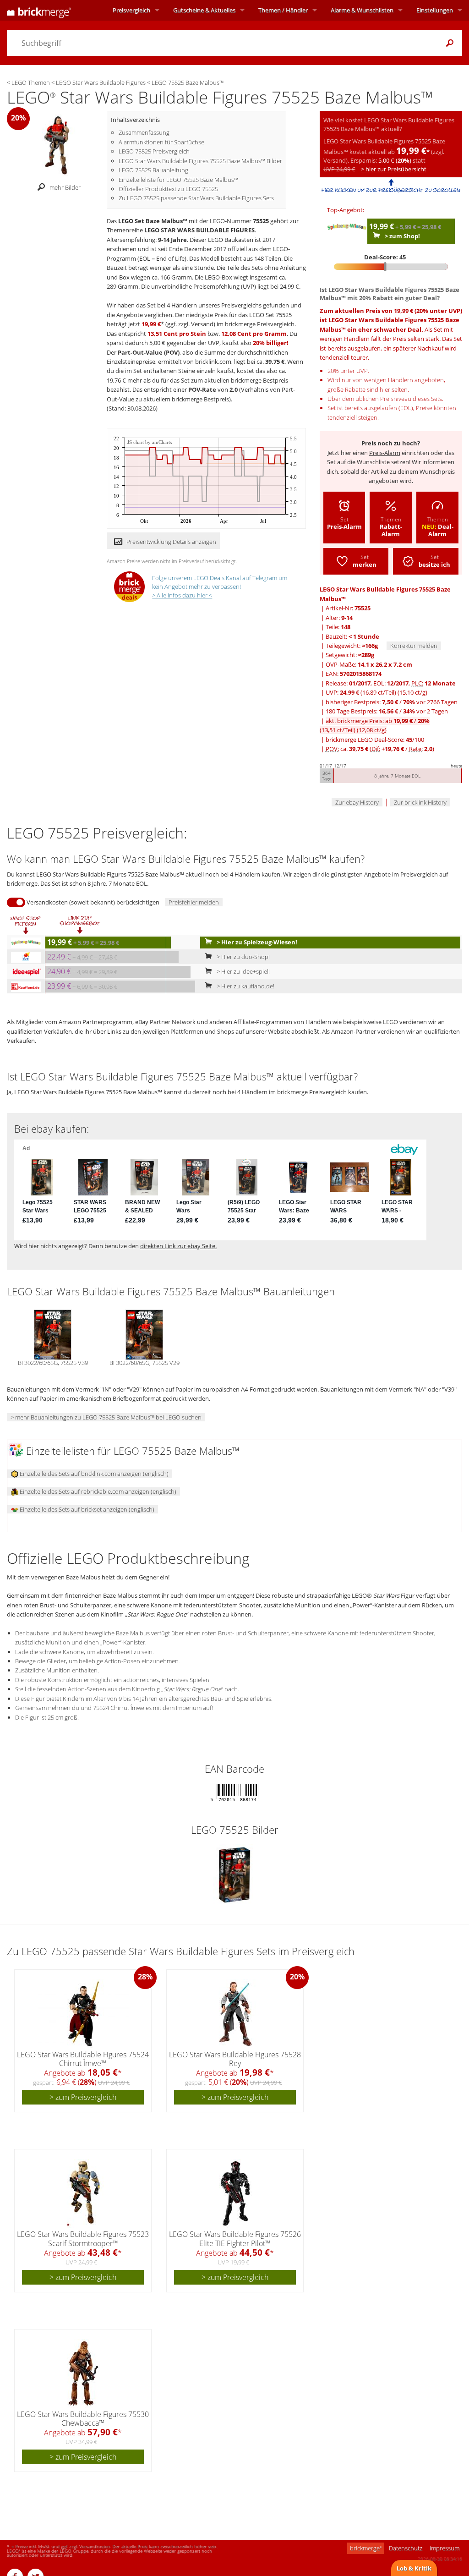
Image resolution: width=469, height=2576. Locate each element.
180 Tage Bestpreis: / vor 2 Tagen (387, 711)
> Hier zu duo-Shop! (243, 957)
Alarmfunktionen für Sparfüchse (161, 142)
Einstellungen (435, 10)
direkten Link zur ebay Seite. (178, 1246)
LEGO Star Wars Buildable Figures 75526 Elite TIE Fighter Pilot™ (235, 2239)
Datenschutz (406, 2548)
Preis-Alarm (385, 453)
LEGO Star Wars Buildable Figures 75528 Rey (235, 2059)
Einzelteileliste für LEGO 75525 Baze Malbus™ (178, 180)
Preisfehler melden (194, 902)
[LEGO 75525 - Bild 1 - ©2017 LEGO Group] (234, 1874)
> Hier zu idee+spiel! (243, 971)
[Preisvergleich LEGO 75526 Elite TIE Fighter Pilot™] (235, 2193)
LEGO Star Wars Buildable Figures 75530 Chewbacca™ (83, 2419)
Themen (283, 10)
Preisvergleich (131, 10)
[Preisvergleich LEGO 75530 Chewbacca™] (83, 2373)
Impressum (444, 2548)
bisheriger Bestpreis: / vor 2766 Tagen (392, 702)
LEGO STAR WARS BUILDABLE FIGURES (199, 230)
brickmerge (366, 2548)
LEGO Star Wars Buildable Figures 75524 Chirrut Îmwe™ (83, 2059)
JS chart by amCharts (150, 442)
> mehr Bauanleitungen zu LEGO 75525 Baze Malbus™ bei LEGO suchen (106, 1417)
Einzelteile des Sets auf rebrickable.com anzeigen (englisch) (97, 1491)
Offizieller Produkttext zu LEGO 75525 (168, 189)
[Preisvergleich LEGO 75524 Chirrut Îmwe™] (84, 2014)
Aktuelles (204, 10)
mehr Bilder (65, 187)
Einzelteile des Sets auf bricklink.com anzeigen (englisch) (93, 1474)
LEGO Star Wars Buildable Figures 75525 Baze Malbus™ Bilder (200, 161)
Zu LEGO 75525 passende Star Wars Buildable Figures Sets (196, 198)
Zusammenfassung (144, 132)
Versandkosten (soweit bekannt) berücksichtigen (93, 902)
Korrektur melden (414, 646)
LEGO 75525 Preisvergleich (154, 151)
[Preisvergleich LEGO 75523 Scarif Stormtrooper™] (83, 2193)
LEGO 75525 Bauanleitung (153, 170)
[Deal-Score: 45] (391, 267)
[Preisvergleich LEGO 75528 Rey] (235, 2014)
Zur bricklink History (420, 802)
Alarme (362, 10)
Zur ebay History (357, 802)
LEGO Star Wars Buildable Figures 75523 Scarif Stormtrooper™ (83, 2239)
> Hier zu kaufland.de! (245, 986)
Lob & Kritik (414, 2568)
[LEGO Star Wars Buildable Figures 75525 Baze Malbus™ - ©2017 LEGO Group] (57, 144)
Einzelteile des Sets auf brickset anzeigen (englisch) (86, 1509)
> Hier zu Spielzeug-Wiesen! (256, 942)
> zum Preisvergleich (83, 2097)
